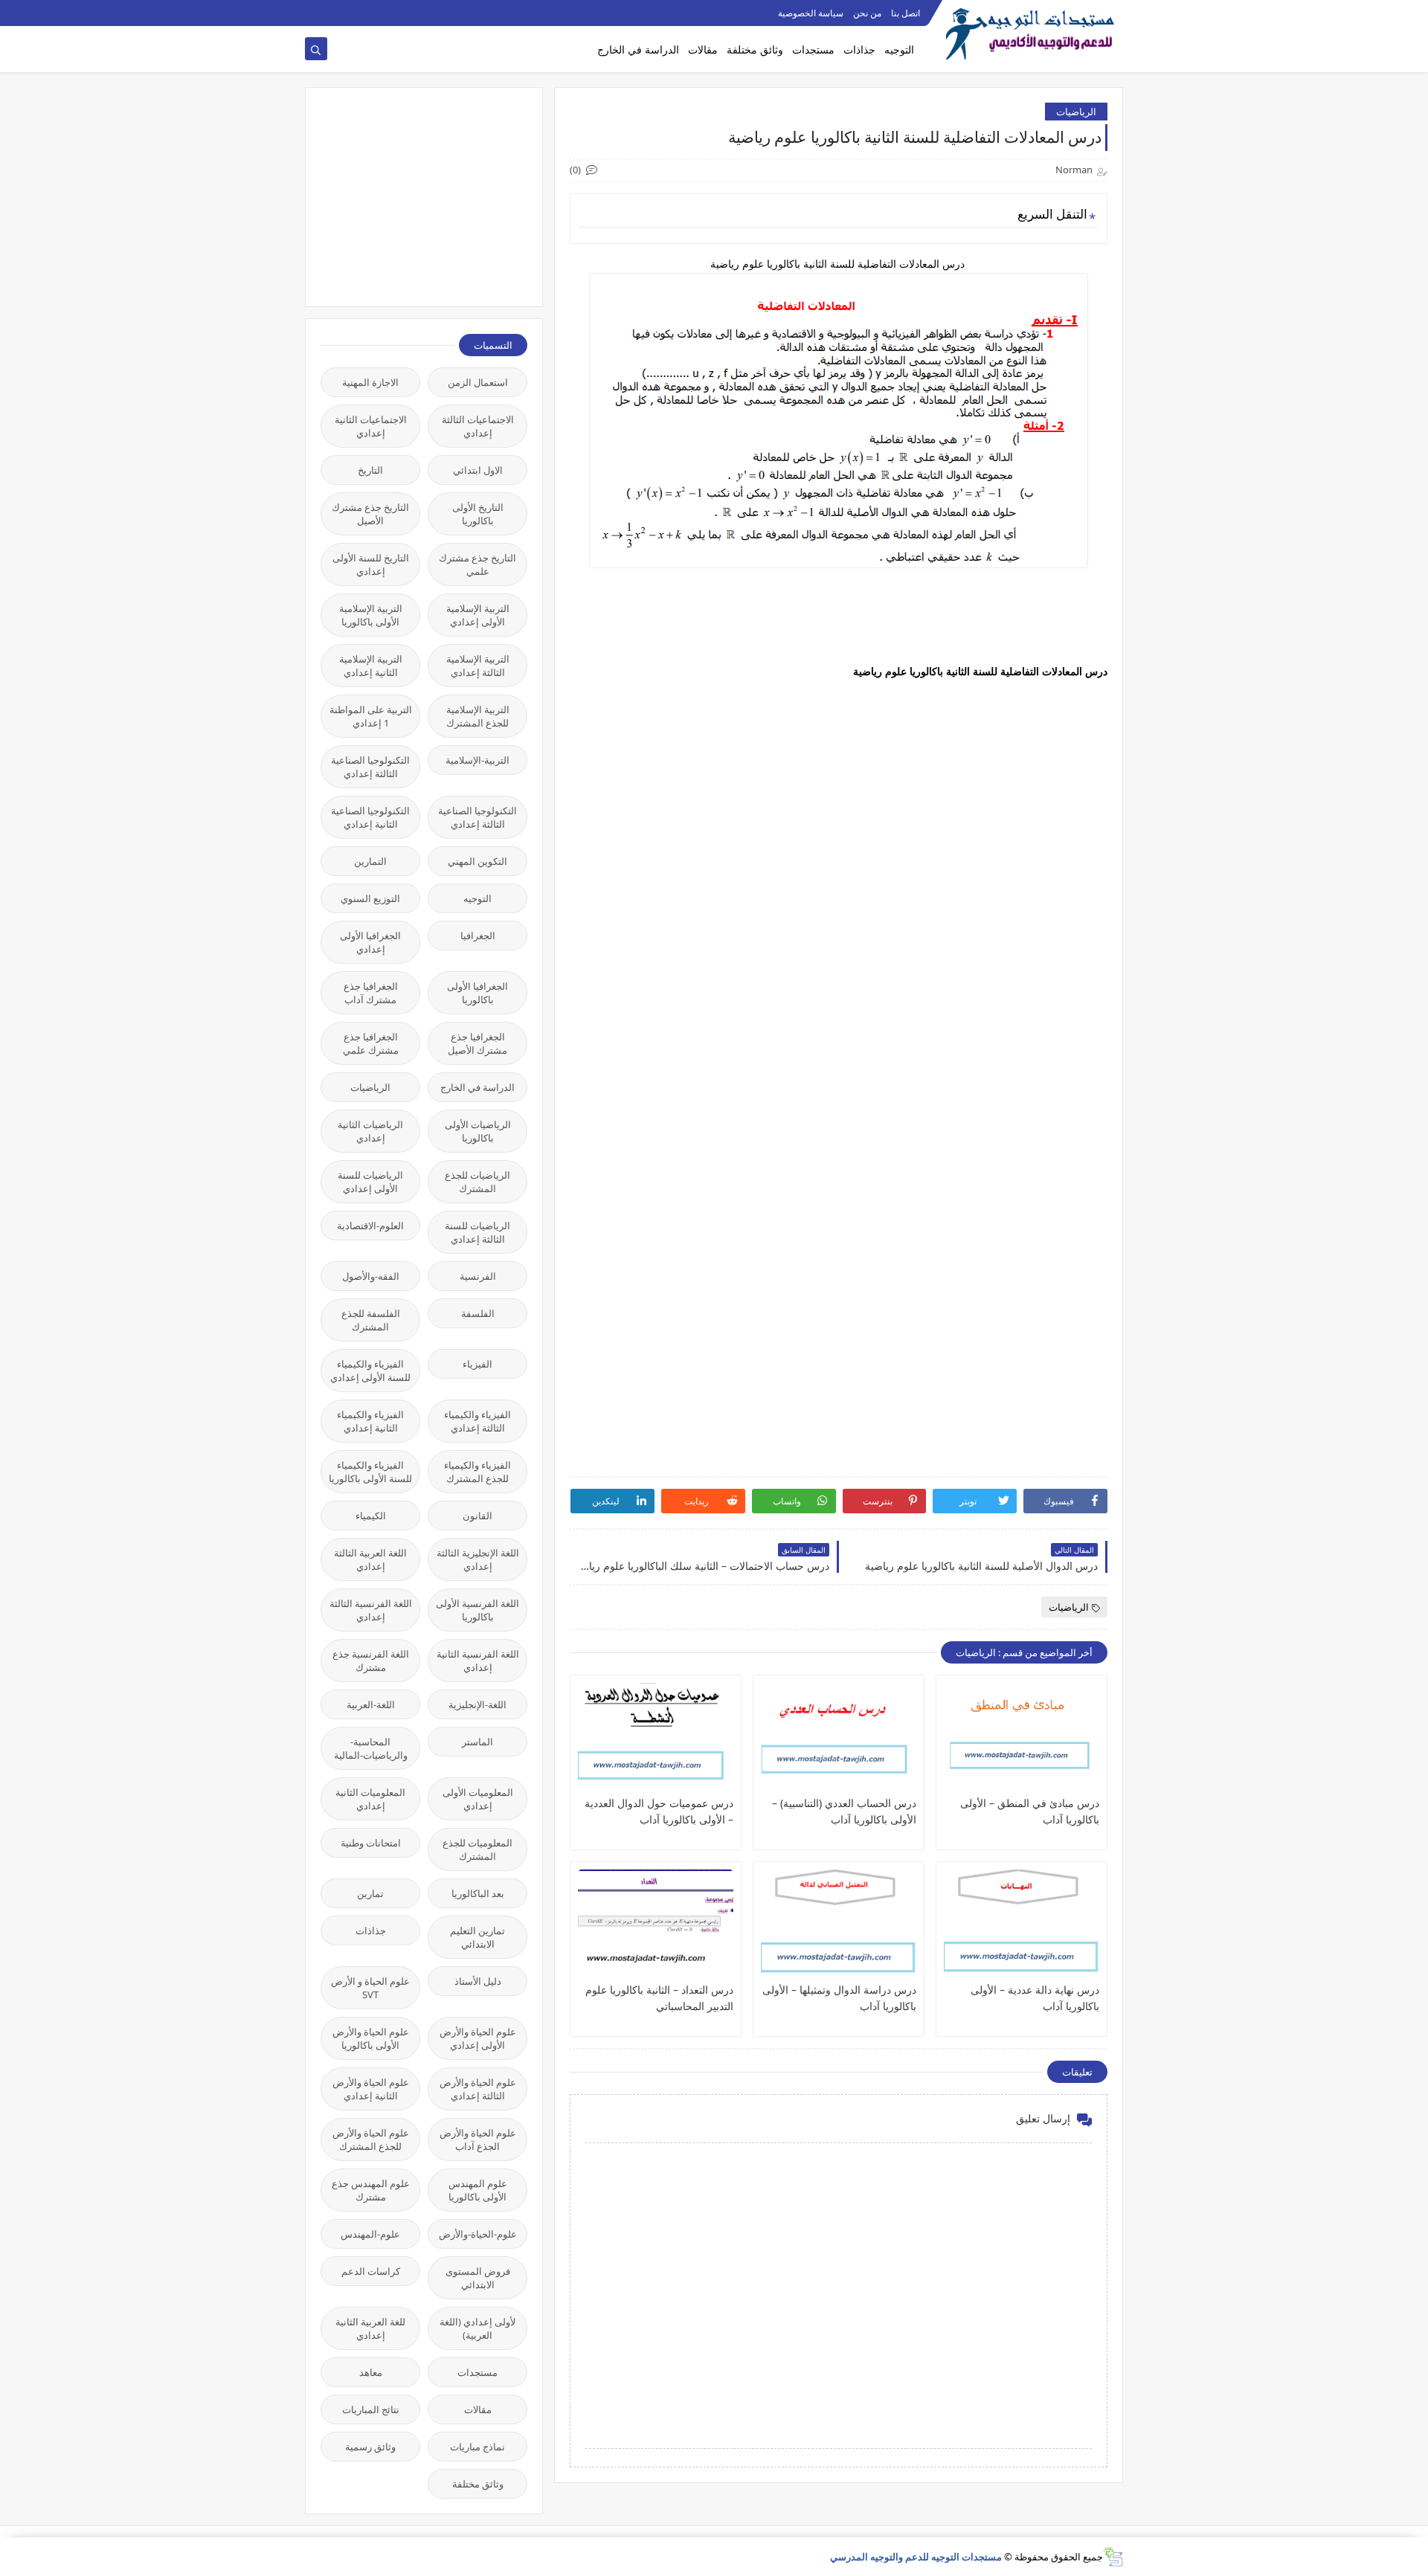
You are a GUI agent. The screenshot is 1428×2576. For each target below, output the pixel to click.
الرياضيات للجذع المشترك (477, 1182)
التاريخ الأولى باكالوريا (478, 514)
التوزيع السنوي (370, 898)
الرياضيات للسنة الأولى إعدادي (370, 1182)
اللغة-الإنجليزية (477, 1704)
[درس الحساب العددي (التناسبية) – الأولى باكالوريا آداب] (839, 1739)
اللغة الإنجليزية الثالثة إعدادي (478, 1559)
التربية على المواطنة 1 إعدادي (371, 716)
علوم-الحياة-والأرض (478, 2234)
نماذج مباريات (477, 2447)
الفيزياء (477, 1364)
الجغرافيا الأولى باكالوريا (477, 993)
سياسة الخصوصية (811, 13)
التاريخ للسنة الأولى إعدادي (371, 564)
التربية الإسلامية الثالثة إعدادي (478, 666)
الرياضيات (1076, 112)
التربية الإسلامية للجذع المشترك (478, 716)
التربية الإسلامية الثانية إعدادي (371, 666)
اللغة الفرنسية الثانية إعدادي (478, 1661)
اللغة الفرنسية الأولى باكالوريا (477, 1610)
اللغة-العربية (371, 1704)
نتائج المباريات (371, 2409)
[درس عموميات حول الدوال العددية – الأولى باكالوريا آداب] (656, 1739)
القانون (477, 1516)
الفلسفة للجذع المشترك (371, 1320)
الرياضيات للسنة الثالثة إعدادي (477, 1232)
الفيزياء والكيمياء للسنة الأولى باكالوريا (370, 1472)
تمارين (370, 1893)
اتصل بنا (906, 13)
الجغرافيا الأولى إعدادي (370, 942)
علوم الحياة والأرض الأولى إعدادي (478, 2038)
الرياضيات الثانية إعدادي (370, 1131)
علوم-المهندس (370, 2234)
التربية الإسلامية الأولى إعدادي (478, 615)
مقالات (703, 49)
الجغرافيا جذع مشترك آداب (371, 993)
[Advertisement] (416, 196)
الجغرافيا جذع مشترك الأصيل (477, 1043)
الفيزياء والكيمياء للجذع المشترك (477, 1472)
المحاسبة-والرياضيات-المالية (371, 1748)
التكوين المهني (477, 861)
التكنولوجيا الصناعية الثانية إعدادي (370, 817)
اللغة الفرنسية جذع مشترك (371, 1661)
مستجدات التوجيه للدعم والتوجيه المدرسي (916, 2557)
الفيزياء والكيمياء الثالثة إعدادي (477, 1421)
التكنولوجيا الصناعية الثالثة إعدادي (370, 767)
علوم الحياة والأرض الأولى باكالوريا (371, 2038)
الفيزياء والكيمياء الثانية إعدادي (370, 1421)
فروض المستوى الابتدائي (478, 2278)
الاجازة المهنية (370, 382)
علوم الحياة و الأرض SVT (370, 1988)
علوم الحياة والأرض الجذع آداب (478, 2139)
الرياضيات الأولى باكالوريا (478, 1131)
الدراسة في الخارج (638, 49)
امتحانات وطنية (371, 1843)
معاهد (371, 2372)
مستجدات (813, 49)
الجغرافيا (478, 936)
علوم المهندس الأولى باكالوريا (478, 2190)
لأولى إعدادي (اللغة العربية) (477, 2328)
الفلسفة (478, 1313)
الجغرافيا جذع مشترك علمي (371, 1043)
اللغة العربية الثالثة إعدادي (370, 1559)
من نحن (867, 13)
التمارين (370, 861)
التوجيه (899, 49)
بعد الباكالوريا (478, 1893)
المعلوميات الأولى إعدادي (478, 1799)
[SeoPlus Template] (1113, 2557)
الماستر (477, 1742)
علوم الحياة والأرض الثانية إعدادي (371, 2089)
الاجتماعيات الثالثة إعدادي (478, 426)
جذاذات (859, 49)
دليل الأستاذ (478, 1981)
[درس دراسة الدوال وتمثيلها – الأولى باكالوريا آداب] (839, 1925)
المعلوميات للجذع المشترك (477, 1849)
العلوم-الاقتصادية (370, 1226)
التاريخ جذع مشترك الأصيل (370, 514)
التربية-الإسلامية (477, 760)
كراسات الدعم (371, 2271)
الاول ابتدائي (478, 470)
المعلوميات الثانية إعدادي (370, 1799)
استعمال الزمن (478, 382)
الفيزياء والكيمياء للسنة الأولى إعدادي (370, 1371)
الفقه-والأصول (371, 1276)
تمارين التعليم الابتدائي (477, 1937)
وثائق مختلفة (755, 49)
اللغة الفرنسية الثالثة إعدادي (371, 1610)
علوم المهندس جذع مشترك (371, 2190)
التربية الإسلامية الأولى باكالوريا (371, 615)
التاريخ (370, 470)
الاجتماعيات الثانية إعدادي (371, 426)
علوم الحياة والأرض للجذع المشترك (371, 2139)
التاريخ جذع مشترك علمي (477, 564)
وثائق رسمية (370, 2447)
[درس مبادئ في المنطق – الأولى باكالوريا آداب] (1022, 1739)
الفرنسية (478, 1276)
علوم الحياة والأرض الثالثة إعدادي (478, 2089)
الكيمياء (371, 1516)
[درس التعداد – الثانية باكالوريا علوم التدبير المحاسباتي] (656, 1925)
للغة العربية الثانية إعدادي (370, 2328)
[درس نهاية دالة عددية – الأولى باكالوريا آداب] (1022, 1925)
